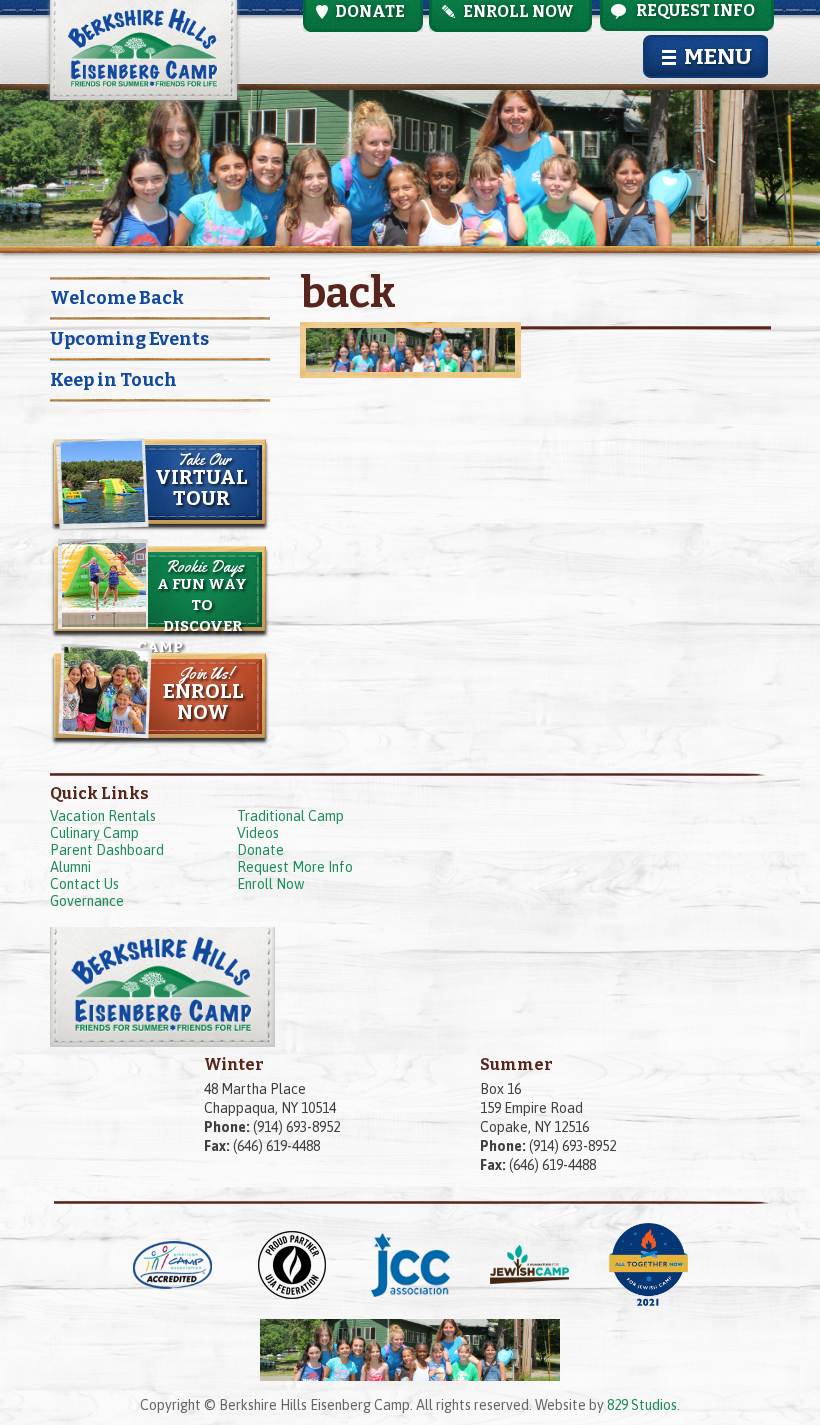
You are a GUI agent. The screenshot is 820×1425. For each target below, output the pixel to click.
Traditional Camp (290, 816)
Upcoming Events (129, 339)
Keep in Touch (113, 380)
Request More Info (295, 867)
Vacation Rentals (103, 816)
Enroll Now (270, 884)
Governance (87, 901)
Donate (260, 850)
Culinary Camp (94, 833)
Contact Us (84, 884)
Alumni (70, 867)
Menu (718, 56)
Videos (258, 833)
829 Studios (642, 1405)
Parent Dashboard (107, 850)
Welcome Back (117, 298)
